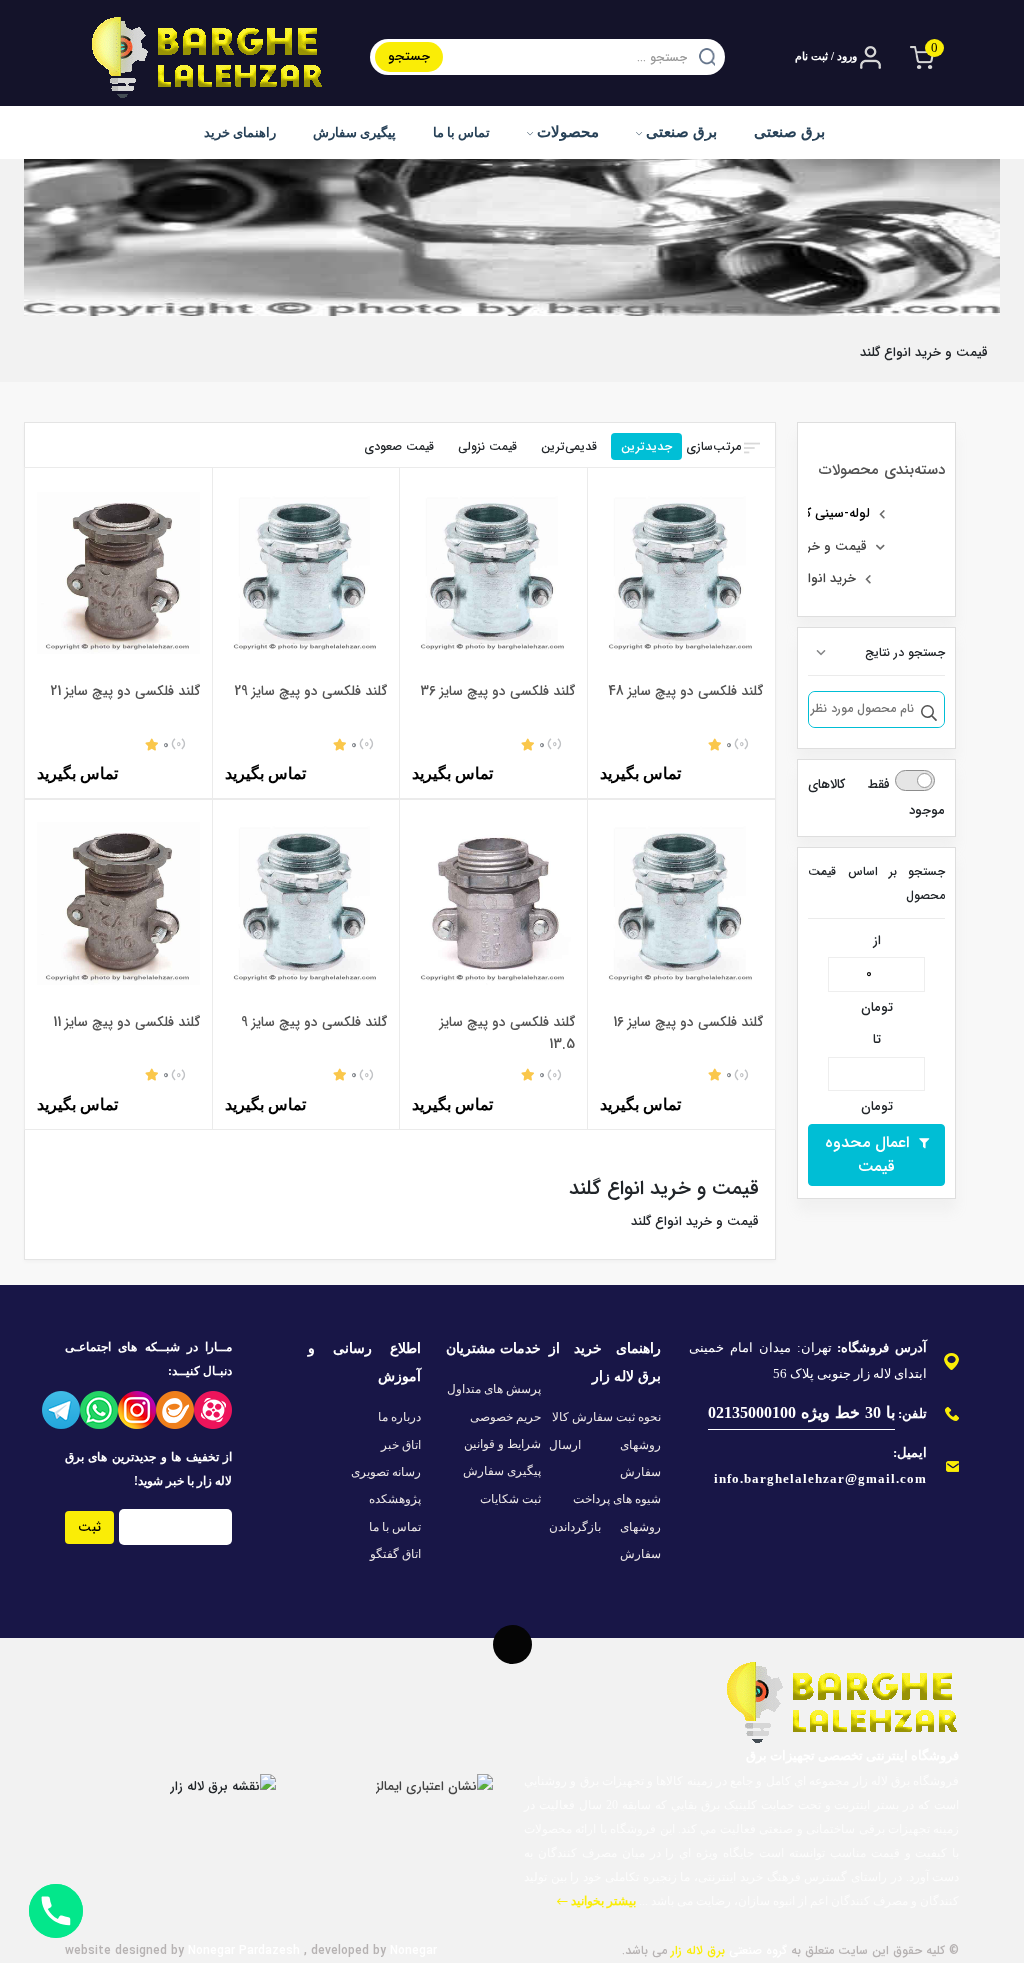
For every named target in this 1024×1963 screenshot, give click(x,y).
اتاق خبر (401, 1445)
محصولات (566, 132)
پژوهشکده (395, 1499)
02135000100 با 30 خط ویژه (801, 1412)
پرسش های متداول (494, 1389)
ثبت (89, 1527)
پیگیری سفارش (354, 132)
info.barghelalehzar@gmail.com (820, 1478)
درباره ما (399, 1417)
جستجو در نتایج (905, 652)
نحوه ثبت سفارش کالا (606, 1417)
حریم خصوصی (505, 1417)
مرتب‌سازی (713, 446)
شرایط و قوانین (502, 1444)
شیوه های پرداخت (617, 1499)
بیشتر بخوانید (602, 1901)
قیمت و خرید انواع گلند (805, 546)
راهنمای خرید (240, 132)
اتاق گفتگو (395, 1554)
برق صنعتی (679, 132)
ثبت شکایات (510, 1499)
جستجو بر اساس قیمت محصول (876, 883)
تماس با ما (461, 132)
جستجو (409, 56)
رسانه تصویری (386, 1472)
